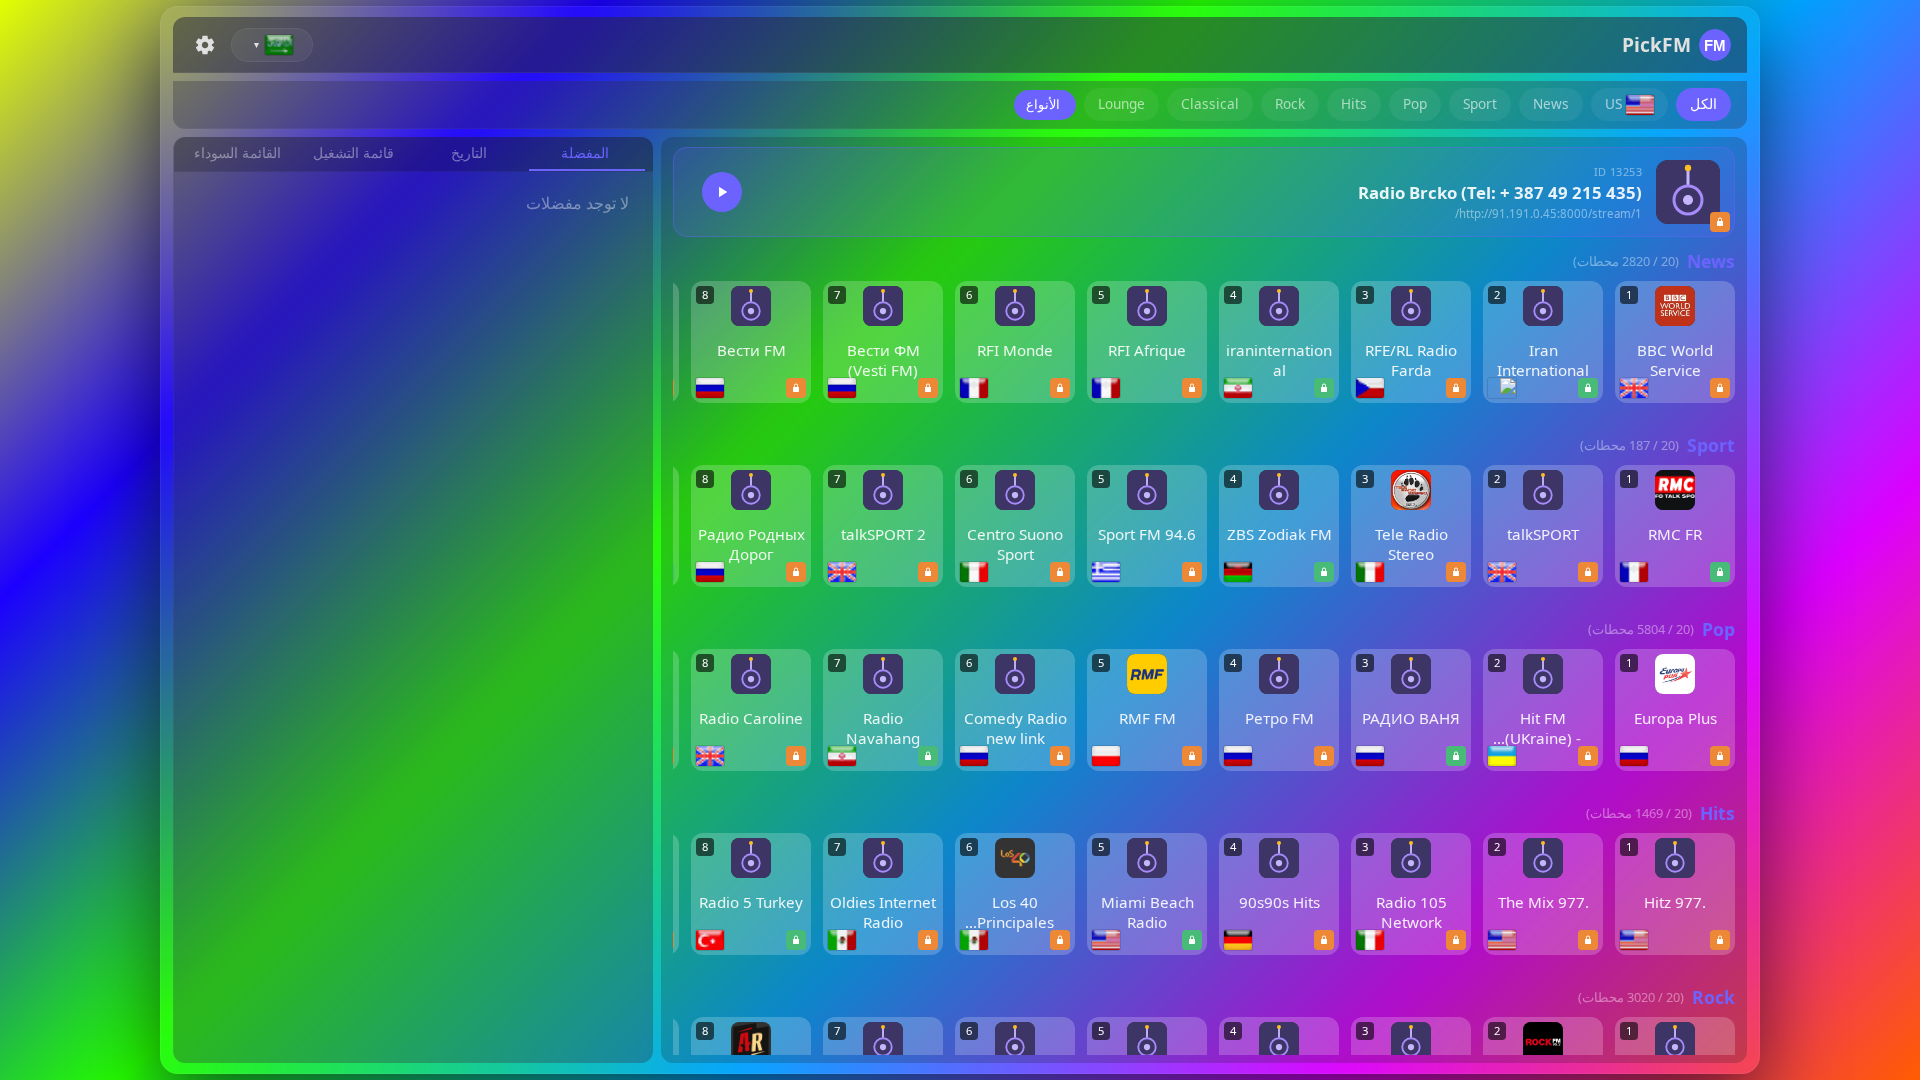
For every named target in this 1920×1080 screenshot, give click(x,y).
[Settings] (205, 45)
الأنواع (1043, 104)
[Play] (722, 192)
